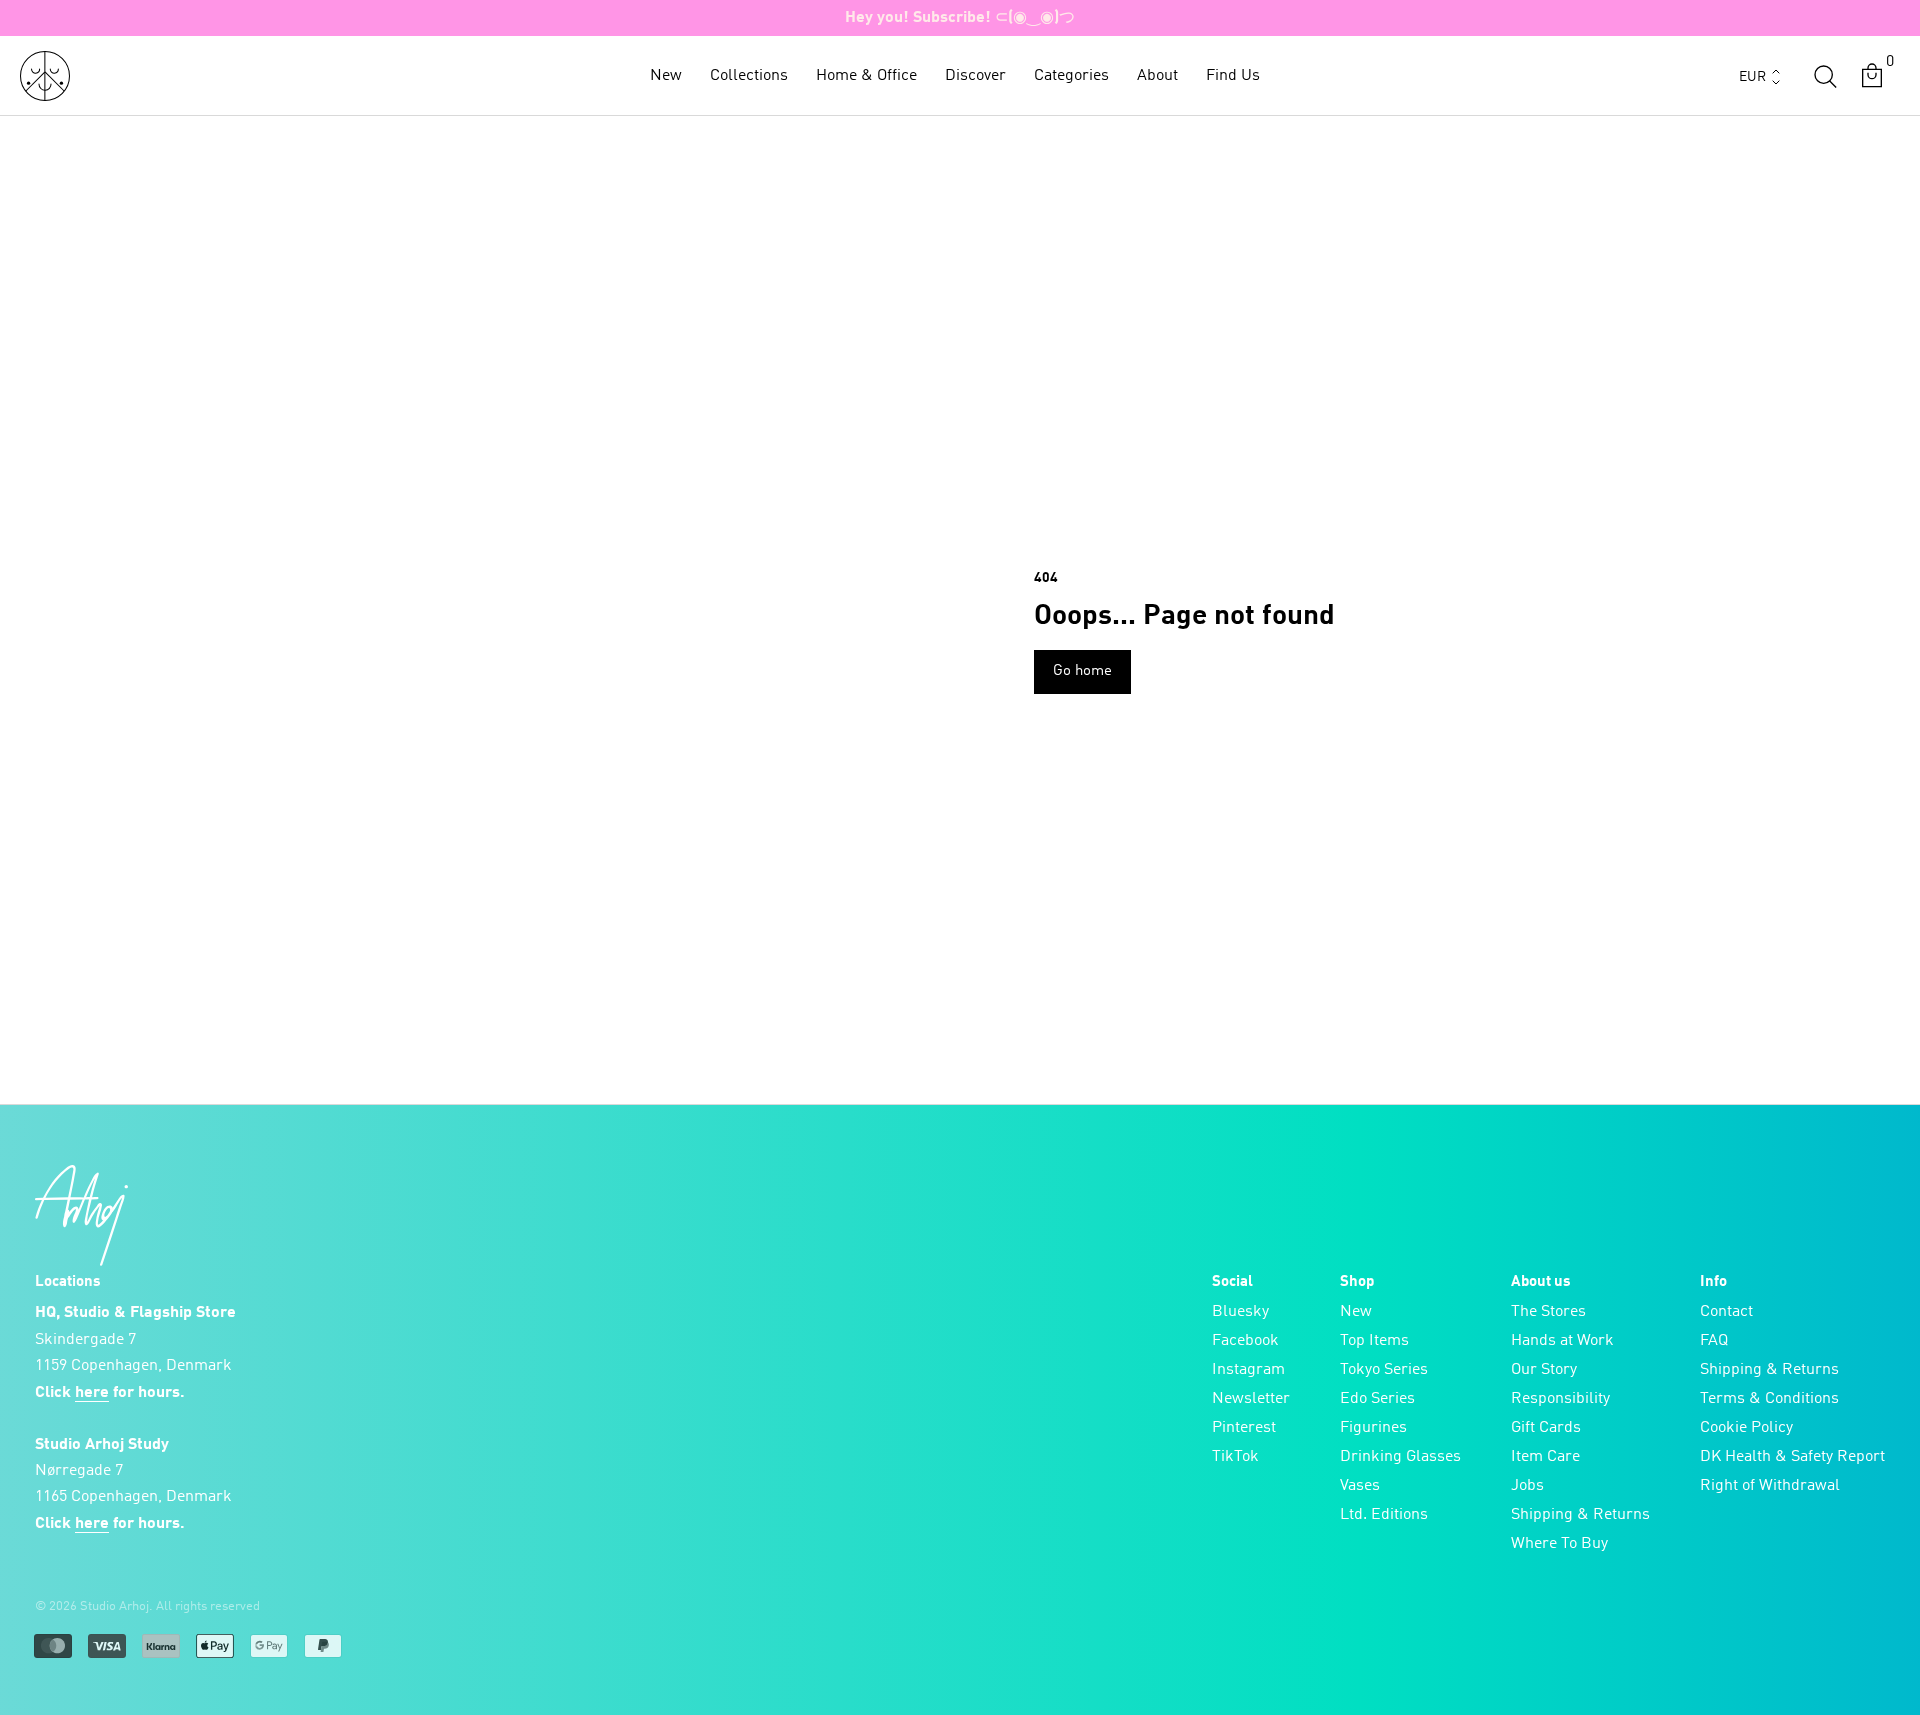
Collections (749, 76)
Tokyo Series (1384, 1370)
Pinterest (1244, 1428)
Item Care (1545, 1457)
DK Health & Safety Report (1792, 1457)
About (1157, 76)
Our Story (1544, 1370)
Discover (975, 76)
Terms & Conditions (1769, 1399)
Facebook (1245, 1341)
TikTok (1235, 1457)
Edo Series (1377, 1399)
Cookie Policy (1746, 1428)
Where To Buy (1559, 1544)
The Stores (1548, 1312)
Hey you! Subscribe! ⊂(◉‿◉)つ (960, 18)
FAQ (1714, 1341)
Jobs (1527, 1486)
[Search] (1825, 76)
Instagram (1248, 1370)
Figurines (1373, 1428)
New (666, 76)
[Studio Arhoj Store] (45, 76)
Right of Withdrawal (1770, 1486)
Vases (1360, 1486)
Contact (1726, 1312)
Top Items (1374, 1341)
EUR (1752, 77)
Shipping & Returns (1580, 1515)
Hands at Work (1562, 1341)
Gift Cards (1546, 1428)
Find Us (1233, 76)
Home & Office (866, 76)
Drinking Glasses (1400, 1457)
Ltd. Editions (1384, 1515)
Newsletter (1251, 1399)
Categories (1071, 76)
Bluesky (1240, 1312)
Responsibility (1560, 1399)
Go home (1082, 671)
